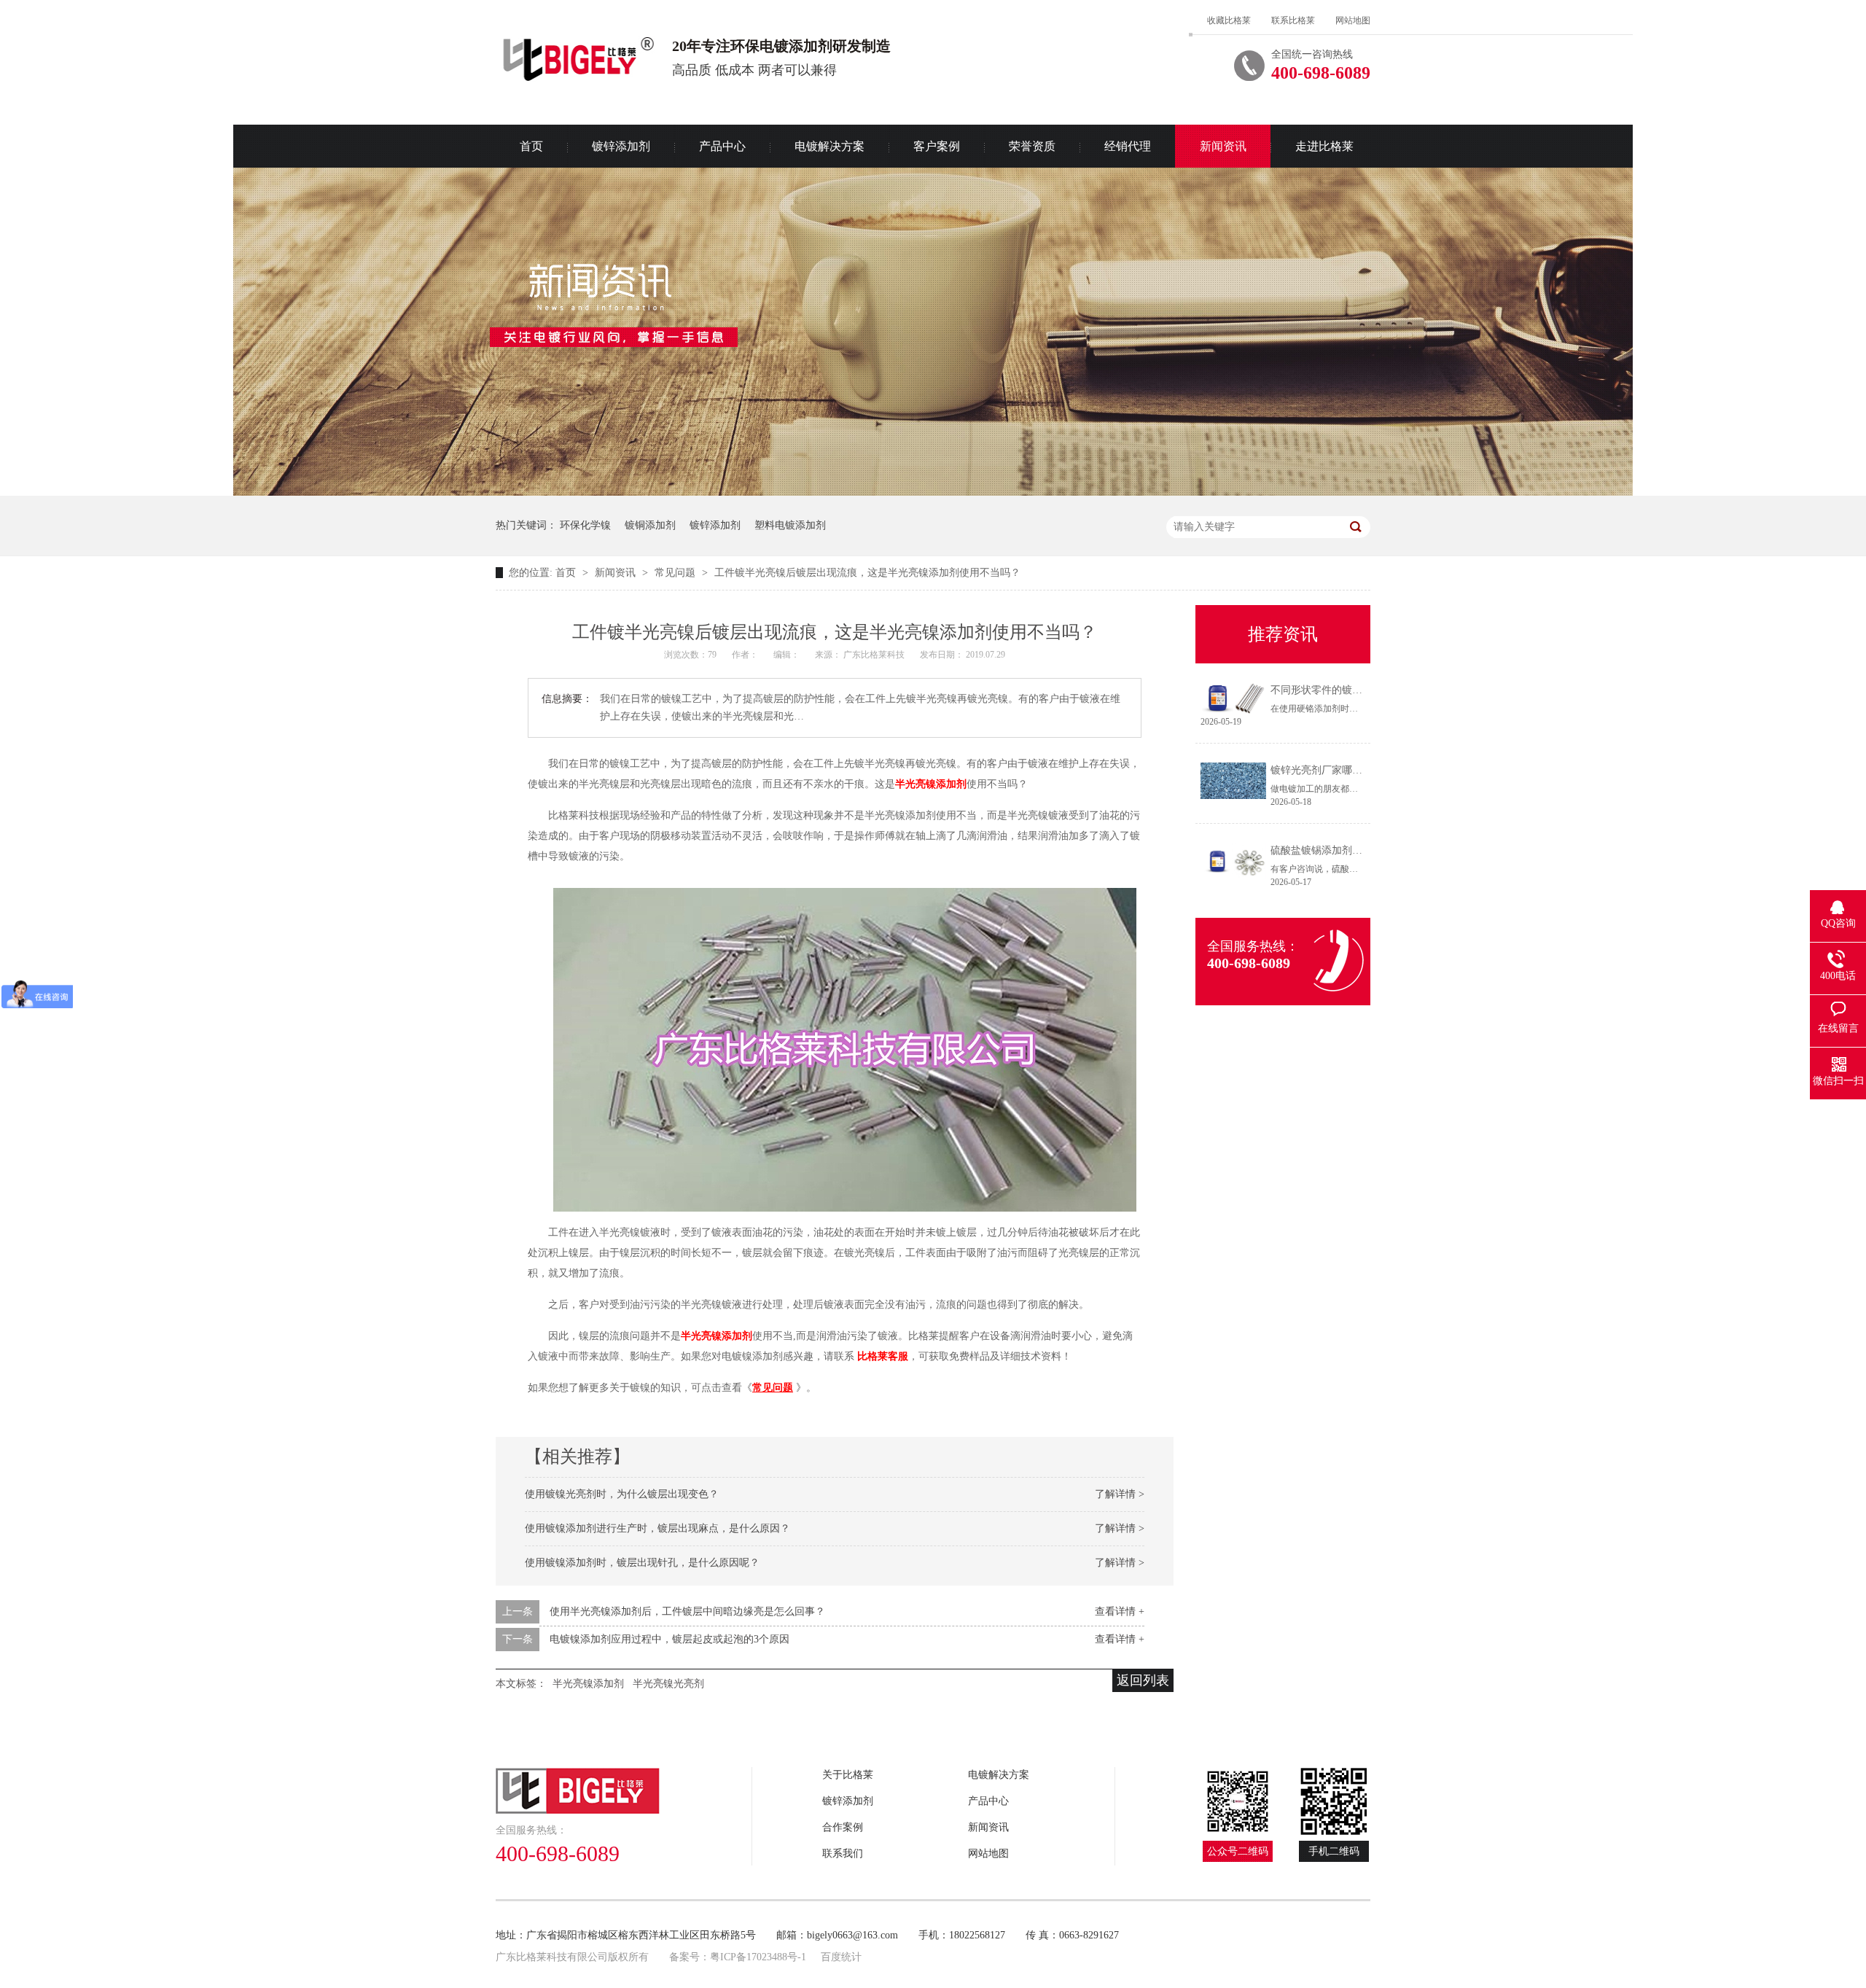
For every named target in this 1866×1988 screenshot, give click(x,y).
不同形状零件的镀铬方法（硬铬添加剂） (1362, 690)
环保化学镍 (585, 525)
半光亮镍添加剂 (931, 784)
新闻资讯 (1223, 146)
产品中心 (722, 146)
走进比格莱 (1324, 146)
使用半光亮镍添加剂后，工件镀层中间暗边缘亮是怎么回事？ (687, 1611)
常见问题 (676, 573)
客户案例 (937, 146)
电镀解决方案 (829, 146)
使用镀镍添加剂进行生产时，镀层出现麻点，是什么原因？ (657, 1528)
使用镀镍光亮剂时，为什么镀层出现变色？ (622, 1494)
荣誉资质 (1032, 146)
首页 (531, 146)
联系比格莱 (1293, 20)
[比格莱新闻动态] (933, 492)
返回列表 (1143, 1680)
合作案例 (843, 1827)
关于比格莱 (848, 1775)
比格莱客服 (883, 1356)
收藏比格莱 (1229, 20)
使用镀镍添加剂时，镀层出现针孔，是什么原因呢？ (642, 1563)
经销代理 (1128, 146)
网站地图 (1353, 20)
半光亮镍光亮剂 (668, 1684)
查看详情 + (1120, 1611)
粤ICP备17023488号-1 (758, 1957)
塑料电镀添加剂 (790, 525)
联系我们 (843, 1853)
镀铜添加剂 (650, 525)
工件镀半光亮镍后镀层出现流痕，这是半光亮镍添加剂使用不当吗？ (867, 573)
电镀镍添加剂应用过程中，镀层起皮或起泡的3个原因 (670, 1639)
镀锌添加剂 (621, 146)
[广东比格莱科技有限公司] (624, 1791)
